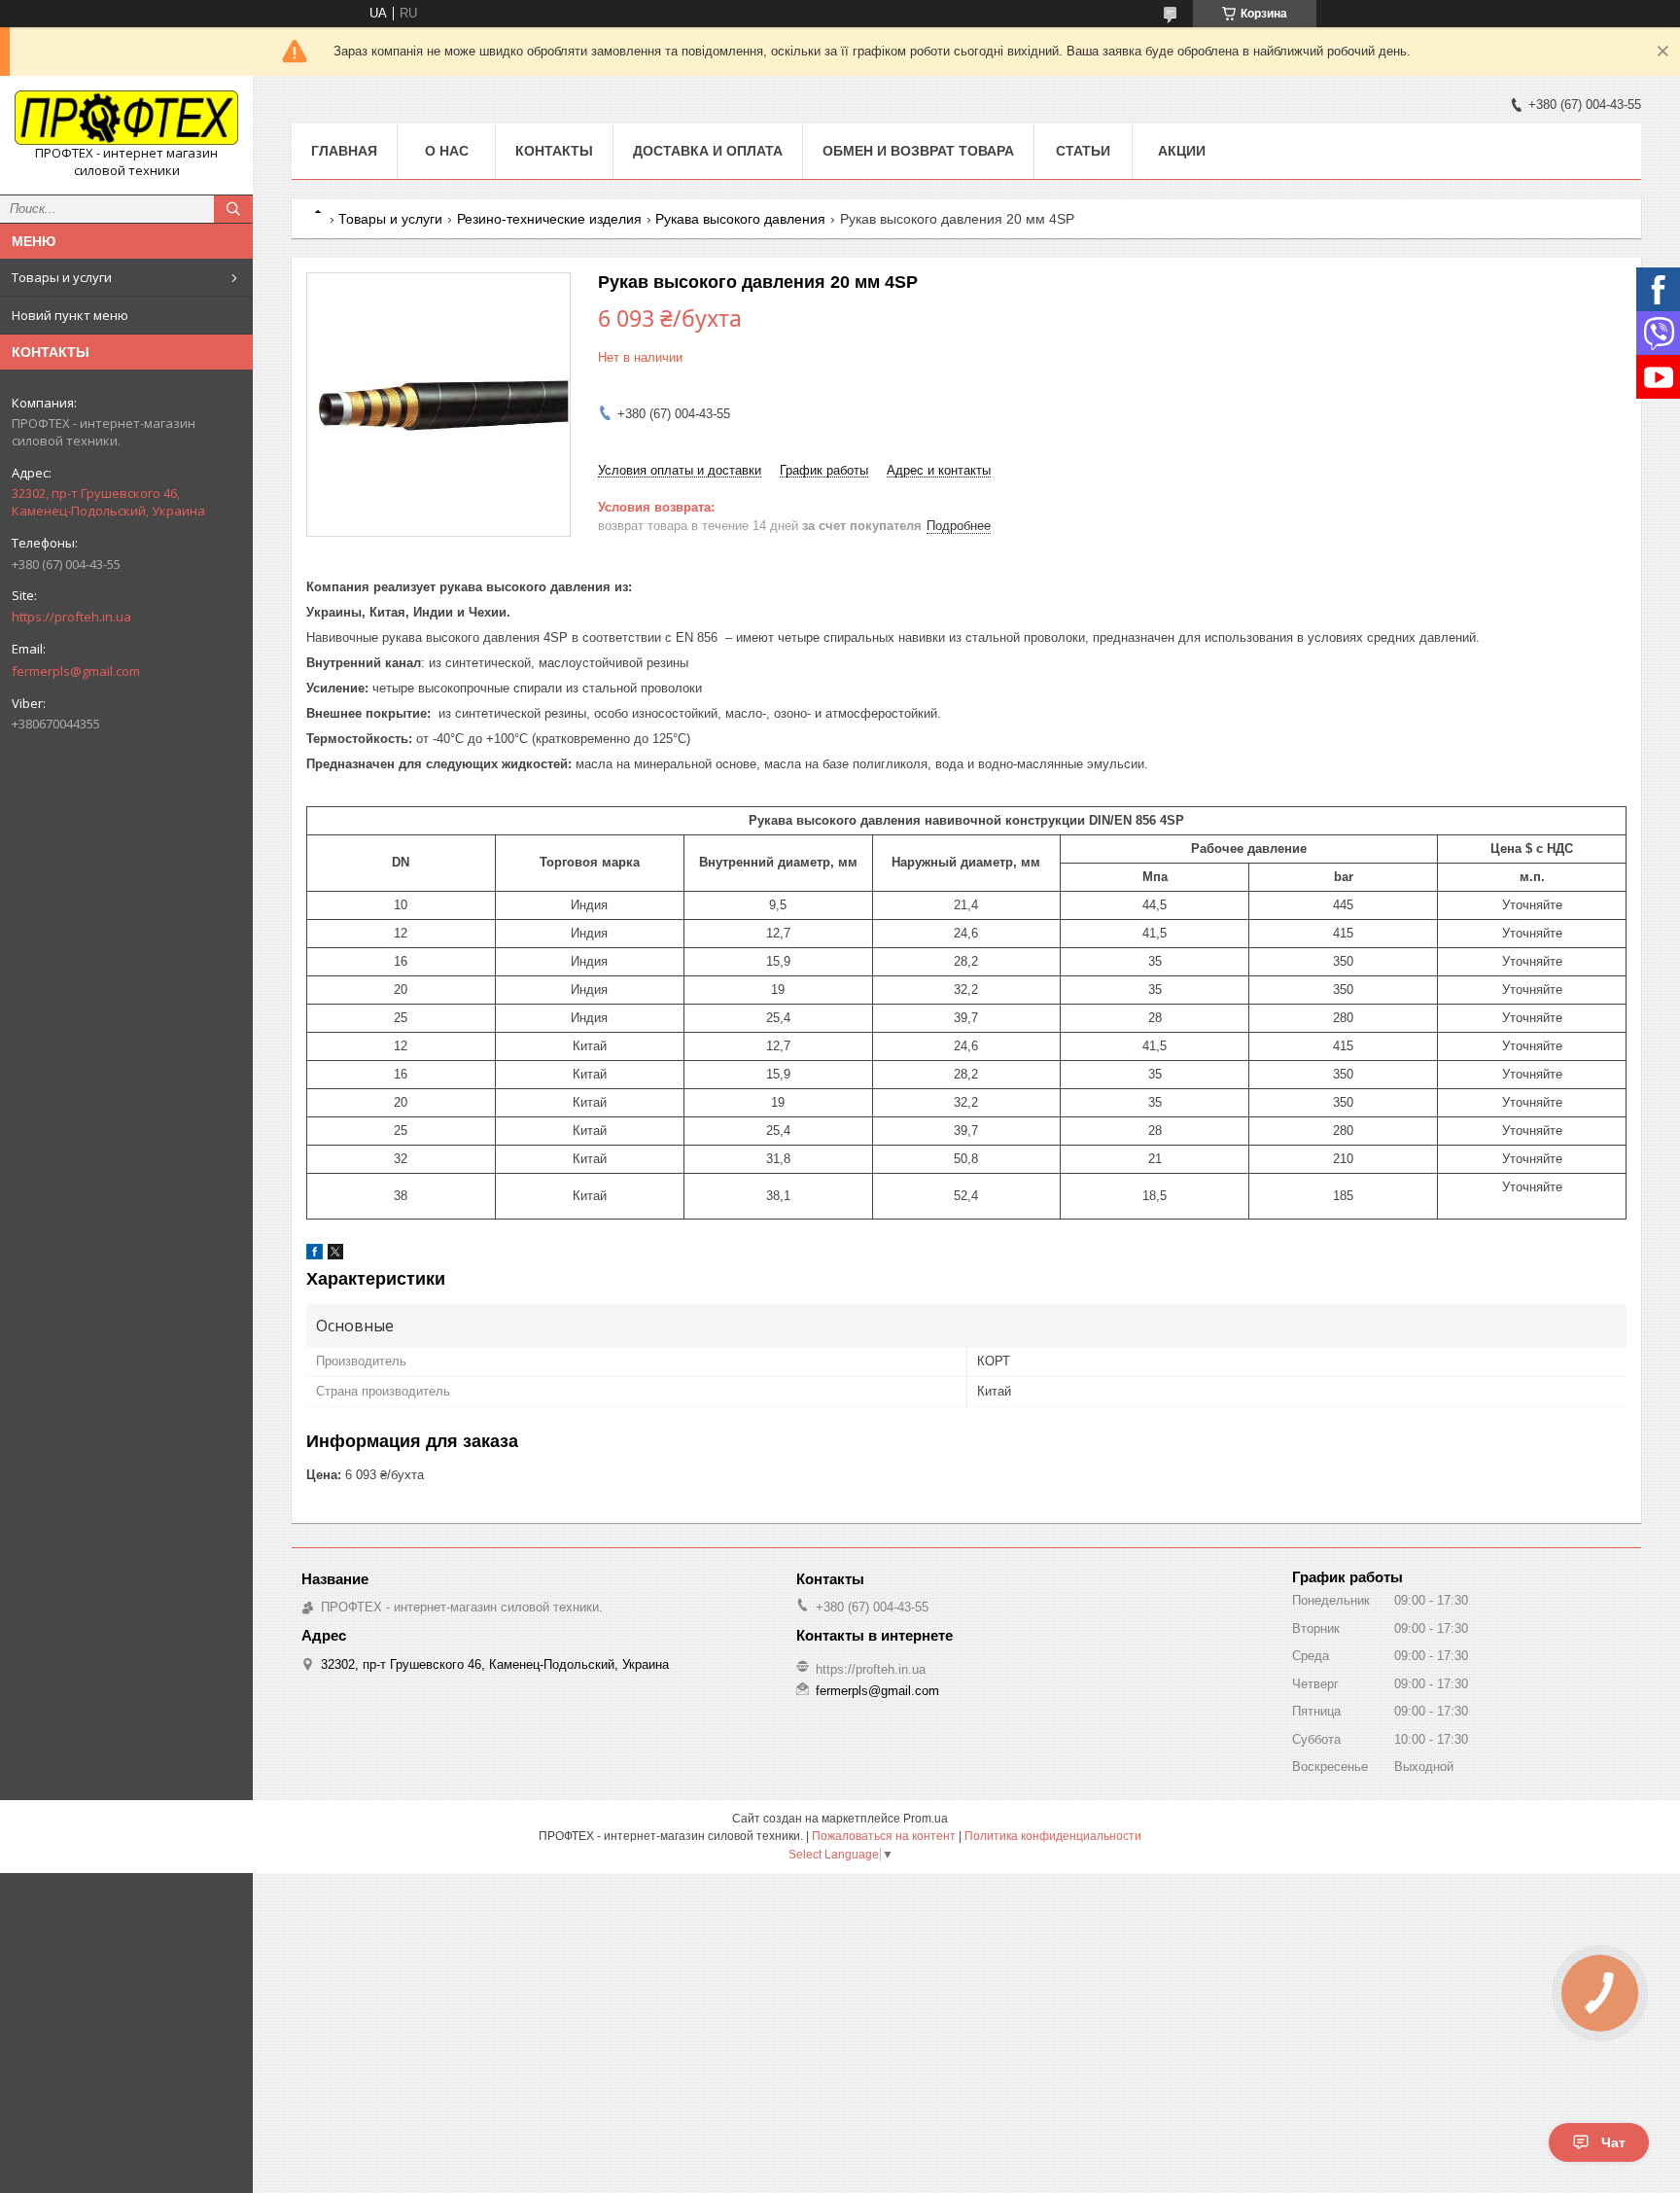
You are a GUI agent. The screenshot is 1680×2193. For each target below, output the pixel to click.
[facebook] (315, 1255)
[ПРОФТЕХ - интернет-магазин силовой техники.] (126, 118)
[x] (335, 1255)
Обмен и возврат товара (918, 151)
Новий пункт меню (70, 315)
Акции (1182, 151)
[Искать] (233, 209)
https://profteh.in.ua (71, 617)
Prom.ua (926, 1819)
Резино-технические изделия (549, 219)
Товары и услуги (62, 277)
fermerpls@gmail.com (76, 671)
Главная (344, 151)
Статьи (1083, 151)
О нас (447, 151)
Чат (1613, 2142)
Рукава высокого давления (740, 219)
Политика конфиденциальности (1053, 1836)
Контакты (554, 151)
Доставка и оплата (708, 151)
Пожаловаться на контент (884, 1836)
